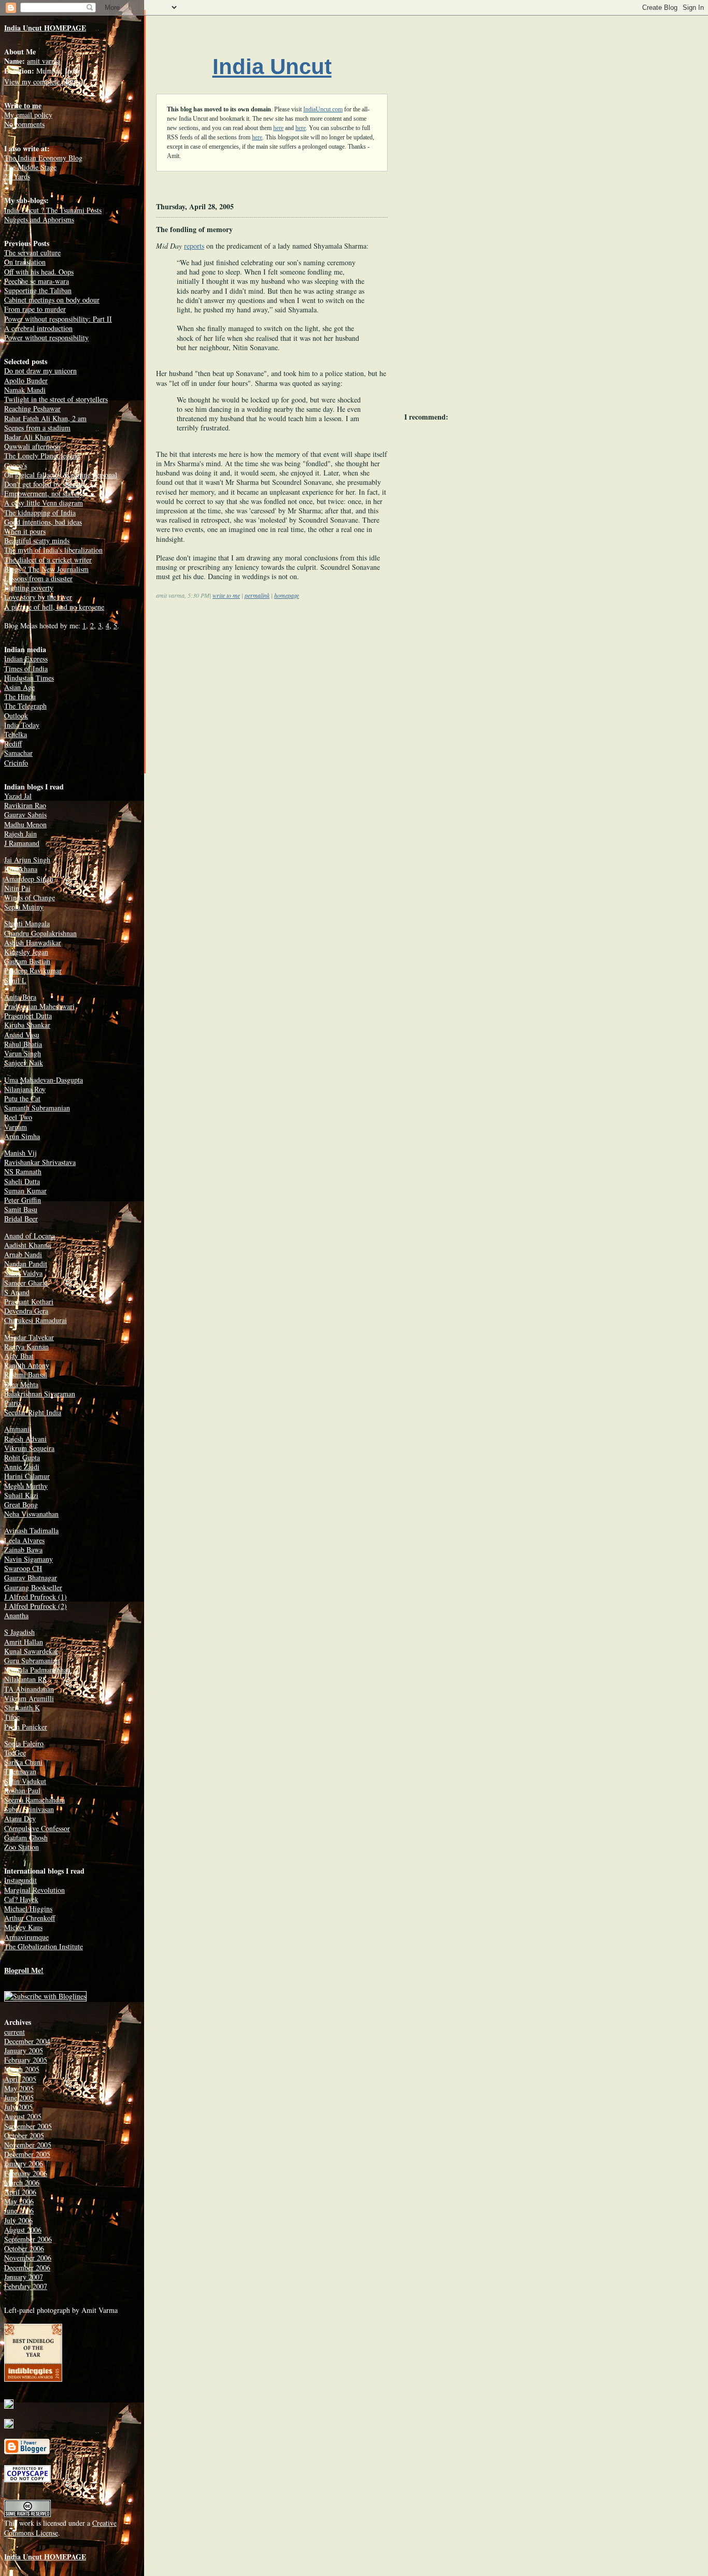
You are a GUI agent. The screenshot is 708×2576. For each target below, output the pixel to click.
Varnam (16, 1127)
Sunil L (15, 980)
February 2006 (26, 2173)
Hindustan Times (29, 678)
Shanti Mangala (27, 923)
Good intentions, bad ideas (43, 522)
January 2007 (24, 2277)
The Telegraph (25, 706)
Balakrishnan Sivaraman (40, 1394)
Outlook (16, 716)
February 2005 (26, 2060)
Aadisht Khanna (27, 1245)
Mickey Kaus (23, 1927)
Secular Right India (33, 1412)
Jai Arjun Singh (27, 860)
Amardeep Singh (29, 879)
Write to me (23, 105)
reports (194, 246)
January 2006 (24, 2163)
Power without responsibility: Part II (58, 319)
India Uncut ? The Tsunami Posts (53, 210)
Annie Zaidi (22, 1467)
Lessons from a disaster (38, 578)
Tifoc (12, 1717)
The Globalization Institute (44, 1946)
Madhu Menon (25, 824)
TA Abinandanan (29, 1689)
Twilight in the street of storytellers (56, 399)
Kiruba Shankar (27, 1025)
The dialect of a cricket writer (48, 560)
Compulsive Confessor (37, 1828)
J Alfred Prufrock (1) (36, 1597)
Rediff (13, 744)
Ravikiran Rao (25, 805)
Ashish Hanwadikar (33, 942)
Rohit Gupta (22, 1457)
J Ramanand (22, 843)
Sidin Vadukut (25, 1781)
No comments (24, 124)
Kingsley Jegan (26, 952)
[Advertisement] (243, 690)
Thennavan (20, 1771)
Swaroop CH (23, 1568)
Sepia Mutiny (24, 907)
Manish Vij (20, 1153)
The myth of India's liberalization (53, 550)
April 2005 (20, 2079)
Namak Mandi (25, 390)
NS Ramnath (23, 1171)
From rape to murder (35, 309)
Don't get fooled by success (44, 484)
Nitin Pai (17, 888)
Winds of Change (30, 897)
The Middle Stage (30, 167)
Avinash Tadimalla (31, 1530)
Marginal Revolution (34, 1890)
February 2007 (26, 2286)
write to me (226, 595)
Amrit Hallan (24, 1642)
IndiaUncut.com (323, 109)
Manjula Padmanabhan (37, 1670)
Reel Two (18, 1117)
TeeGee (15, 1753)
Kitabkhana (21, 869)
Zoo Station (22, 1847)
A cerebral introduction (38, 328)
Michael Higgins (28, 1909)
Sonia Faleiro (24, 1743)
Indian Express (26, 659)
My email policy (28, 115)
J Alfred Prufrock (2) (36, 1606)
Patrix (13, 1403)
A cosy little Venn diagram (44, 503)
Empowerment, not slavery (44, 493)
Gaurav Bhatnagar (31, 1578)
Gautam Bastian (27, 961)
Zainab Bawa (23, 1550)
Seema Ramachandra (34, 1800)
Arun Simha (22, 1136)
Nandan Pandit (26, 1264)
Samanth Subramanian (37, 1108)
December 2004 (27, 2041)
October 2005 (24, 2135)
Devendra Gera (26, 1311)
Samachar (18, 753)
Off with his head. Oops (39, 272)
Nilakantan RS (25, 1679)
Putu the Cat (22, 1098)
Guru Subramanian (32, 1660)
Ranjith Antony (27, 1365)
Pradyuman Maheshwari (39, 1006)
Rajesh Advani (25, 1439)
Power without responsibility (46, 337)
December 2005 (27, 2154)
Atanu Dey (20, 1818)
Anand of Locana (30, 1236)
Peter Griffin (23, 1200)
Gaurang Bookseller (33, 1587)
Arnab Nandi (23, 1254)
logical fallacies (38, 475)
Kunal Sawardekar (31, 1651)
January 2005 (24, 2050)
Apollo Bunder (26, 380)
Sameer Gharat (26, 1283)
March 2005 (22, 2069)
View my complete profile (43, 82)
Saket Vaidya (23, 1273)
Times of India (26, 668)
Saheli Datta (22, 1181)
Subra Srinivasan (29, 1809)
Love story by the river (38, 597)
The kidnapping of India (40, 513)
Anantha (16, 1615)
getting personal (94, 475)
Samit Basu (21, 1209)
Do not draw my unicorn (40, 371)
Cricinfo (16, 763)
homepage (287, 595)
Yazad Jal (18, 796)
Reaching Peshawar (32, 408)
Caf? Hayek (21, 1899)
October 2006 (24, 2248)
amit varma (44, 61)
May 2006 (19, 2201)
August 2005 (23, 2116)
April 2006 (20, 2192)
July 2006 (18, 2220)
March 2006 (22, 2183)
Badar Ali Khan (27, 437)
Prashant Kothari (29, 1301)
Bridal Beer (21, 1219)
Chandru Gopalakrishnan (40, 933)
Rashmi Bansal (26, 1375)
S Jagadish (19, 1632)
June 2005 (19, 2098)
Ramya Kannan (26, 1347)
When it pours (25, 531)
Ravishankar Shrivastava (40, 1162)
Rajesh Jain (20, 834)
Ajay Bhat (19, 1356)
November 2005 (28, 2145)
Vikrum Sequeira (29, 1448)
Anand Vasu (22, 1035)
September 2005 (28, 2126)
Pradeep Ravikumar (33, 970)
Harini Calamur (27, 1476)
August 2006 (23, 2230)
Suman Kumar (25, 1191)
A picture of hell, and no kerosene (54, 607)
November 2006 (28, 2258)
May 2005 (19, 2088)
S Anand (17, 1292)
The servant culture (32, 253)
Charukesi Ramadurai (36, 1320)
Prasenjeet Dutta (28, 1016)
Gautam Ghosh (26, 1838)
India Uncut (272, 67)
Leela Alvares (24, 1540)
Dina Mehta (21, 1384)
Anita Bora (20, 997)
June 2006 (19, 2211)
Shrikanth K (22, 1708)
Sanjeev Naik (24, 1063)
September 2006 (28, 2239)
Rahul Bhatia (23, 1044)
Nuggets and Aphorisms (39, 219)
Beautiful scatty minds (37, 541)
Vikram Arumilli (29, 1698)
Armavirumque (26, 1937)
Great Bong (21, 1505)
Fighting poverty (29, 588)
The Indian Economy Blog (43, 158)
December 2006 (27, 2268)
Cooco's (16, 465)
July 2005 (18, 2107)
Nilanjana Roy (25, 1089)
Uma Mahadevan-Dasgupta (44, 1080)
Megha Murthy (26, 1486)
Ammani (17, 1429)
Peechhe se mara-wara (37, 281)
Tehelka (16, 734)
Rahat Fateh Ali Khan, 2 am (45, 418)
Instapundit (20, 1880)
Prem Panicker (26, 1727)
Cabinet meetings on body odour (52, 300)
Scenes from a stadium (37, 428)
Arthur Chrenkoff (30, 1918)
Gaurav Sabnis (25, 815)
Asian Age (19, 687)
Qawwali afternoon (32, 446)
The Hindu (20, 696)
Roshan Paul (22, 1790)
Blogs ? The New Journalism (46, 569)
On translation (25, 262)
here (278, 128)
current (15, 2032)
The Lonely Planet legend (42, 456)
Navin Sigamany (29, 1559)
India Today (22, 725)
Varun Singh (23, 1053)
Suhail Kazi (21, 1495)
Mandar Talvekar (29, 1337)
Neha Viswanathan (31, 1514)
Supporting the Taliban (38, 290)
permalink (257, 595)
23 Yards (17, 176)
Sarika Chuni (23, 1762)
